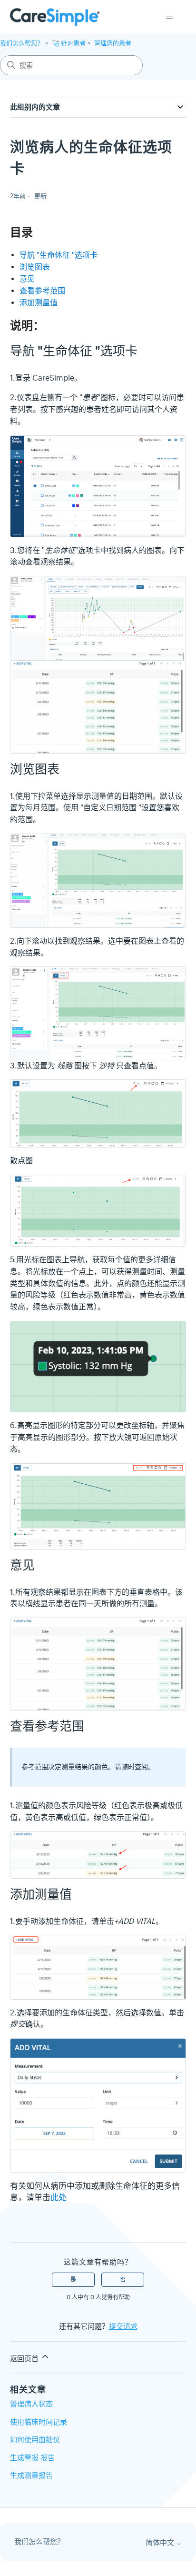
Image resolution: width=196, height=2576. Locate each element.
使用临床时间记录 (39, 2422)
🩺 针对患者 (69, 43)
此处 (59, 2197)
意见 (27, 279)
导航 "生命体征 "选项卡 (59, 255)
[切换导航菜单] (169, 17)
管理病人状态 (31, 2404)
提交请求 (123, 2326)
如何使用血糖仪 (35, 2440)
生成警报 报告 (32, 2458)
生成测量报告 (31, 2475)
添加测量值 (39, 303)
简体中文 (161, 2543)
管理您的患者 (113, 43)
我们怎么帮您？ (22, 43)
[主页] (55, 17)
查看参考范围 (42, 291)
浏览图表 (35, 267)
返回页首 (25, 2359)
